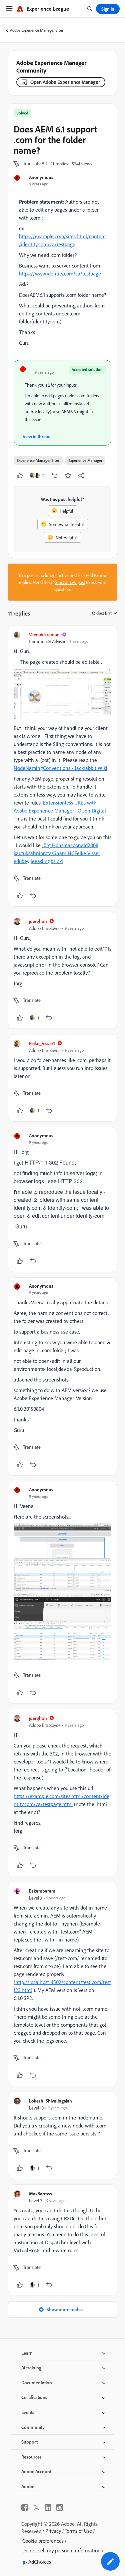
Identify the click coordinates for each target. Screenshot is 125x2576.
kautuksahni (27, 853)
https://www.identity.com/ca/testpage (60, 274)
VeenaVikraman (44, 634)
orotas (47, 853)
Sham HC (64, 853)
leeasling (41, 861)
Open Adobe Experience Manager (65, 82)
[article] (62, 766)
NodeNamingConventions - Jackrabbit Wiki (60, 768)
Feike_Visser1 (42, 1043)
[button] (35, 164)
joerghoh (38, 921)
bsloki (57, 861)
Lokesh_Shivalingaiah (50, 2101)
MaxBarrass (40, 2194)
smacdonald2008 (80, 845)
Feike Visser (87, 853)
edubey (21, 861)
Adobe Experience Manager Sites (37, 30)
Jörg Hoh (52, 845)
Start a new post (70, 582)
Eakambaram (42, 1891)
